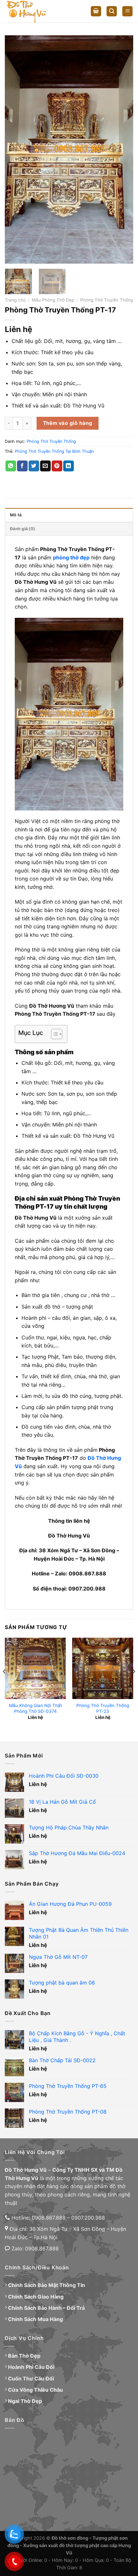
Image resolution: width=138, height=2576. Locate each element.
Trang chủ (15, 300)
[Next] (123, 149)
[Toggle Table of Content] (53, 1034)
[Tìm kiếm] (112, 11)
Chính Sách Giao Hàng (36, 2297)
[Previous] (15, 149)
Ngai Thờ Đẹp (25, 2401)
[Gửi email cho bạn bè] (45, 466)
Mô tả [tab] (16, 515)
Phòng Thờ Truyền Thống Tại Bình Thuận (54, 451)
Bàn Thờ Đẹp (24, 2356)
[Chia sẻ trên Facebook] (22, 466)
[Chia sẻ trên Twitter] (34, 466)
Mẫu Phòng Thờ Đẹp (53, 300)
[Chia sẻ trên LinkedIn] (69, 466)
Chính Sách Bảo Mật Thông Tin (47, 2285)
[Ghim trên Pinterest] (57, 466)
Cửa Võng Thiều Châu (35, 2390)
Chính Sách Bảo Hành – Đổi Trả (46, 2308)
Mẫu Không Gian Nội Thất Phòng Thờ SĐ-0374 (35, 1708)
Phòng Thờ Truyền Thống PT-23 (103, 1708)
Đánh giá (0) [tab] (22, 529)
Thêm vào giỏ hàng (68, 423)
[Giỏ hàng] (96, 11)
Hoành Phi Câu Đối (31, 2367)
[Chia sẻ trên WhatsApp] (11, 466)
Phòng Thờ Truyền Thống (107, 300)
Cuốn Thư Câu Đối (31, 2379)
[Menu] (127, 11)
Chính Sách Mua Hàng (35, 2319)
